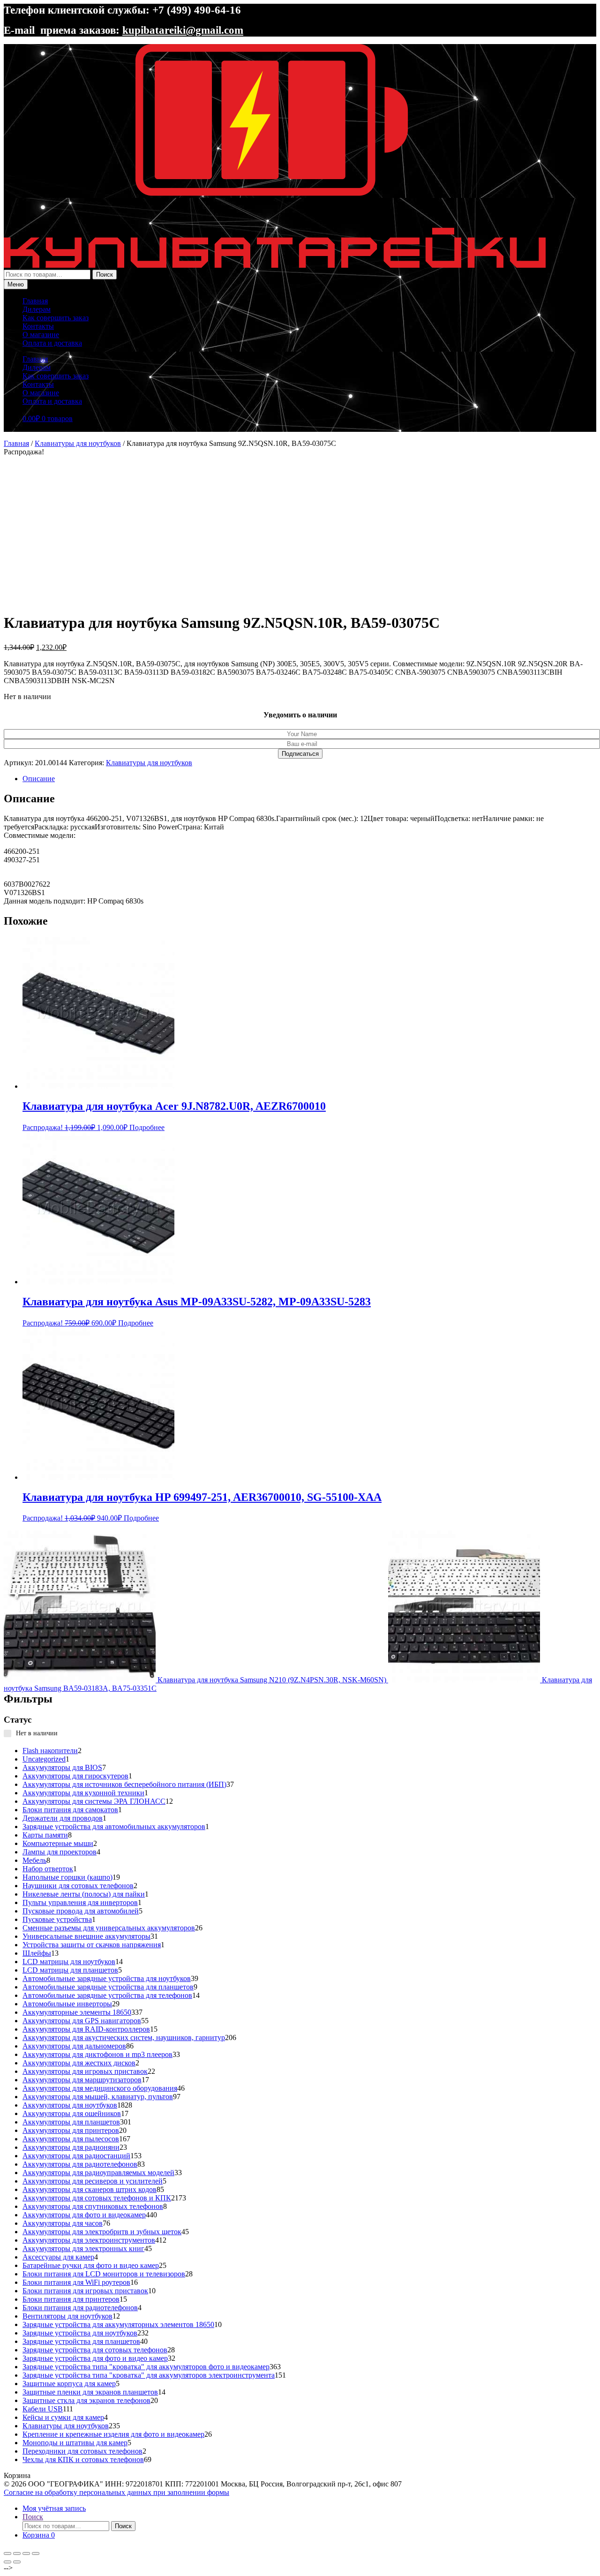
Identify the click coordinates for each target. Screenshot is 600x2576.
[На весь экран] (17, 2553)
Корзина (39, 2535)
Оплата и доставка (52, 343)
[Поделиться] (26, 2553)
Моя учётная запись (54, 2508)
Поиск (105, 275)
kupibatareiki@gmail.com (183, 30)
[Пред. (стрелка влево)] (7, 2562)
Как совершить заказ (56, 318)
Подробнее (147, 1127)
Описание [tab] (39, 779)
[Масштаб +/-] (7, 2553)
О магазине (41, 335)
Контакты (38, 326)
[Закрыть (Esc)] (36, 2553)
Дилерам (37, 309)
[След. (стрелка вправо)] (17, 2562)
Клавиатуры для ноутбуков (78, 443)
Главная (35, 301)
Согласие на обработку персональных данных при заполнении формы (116, 2492)
